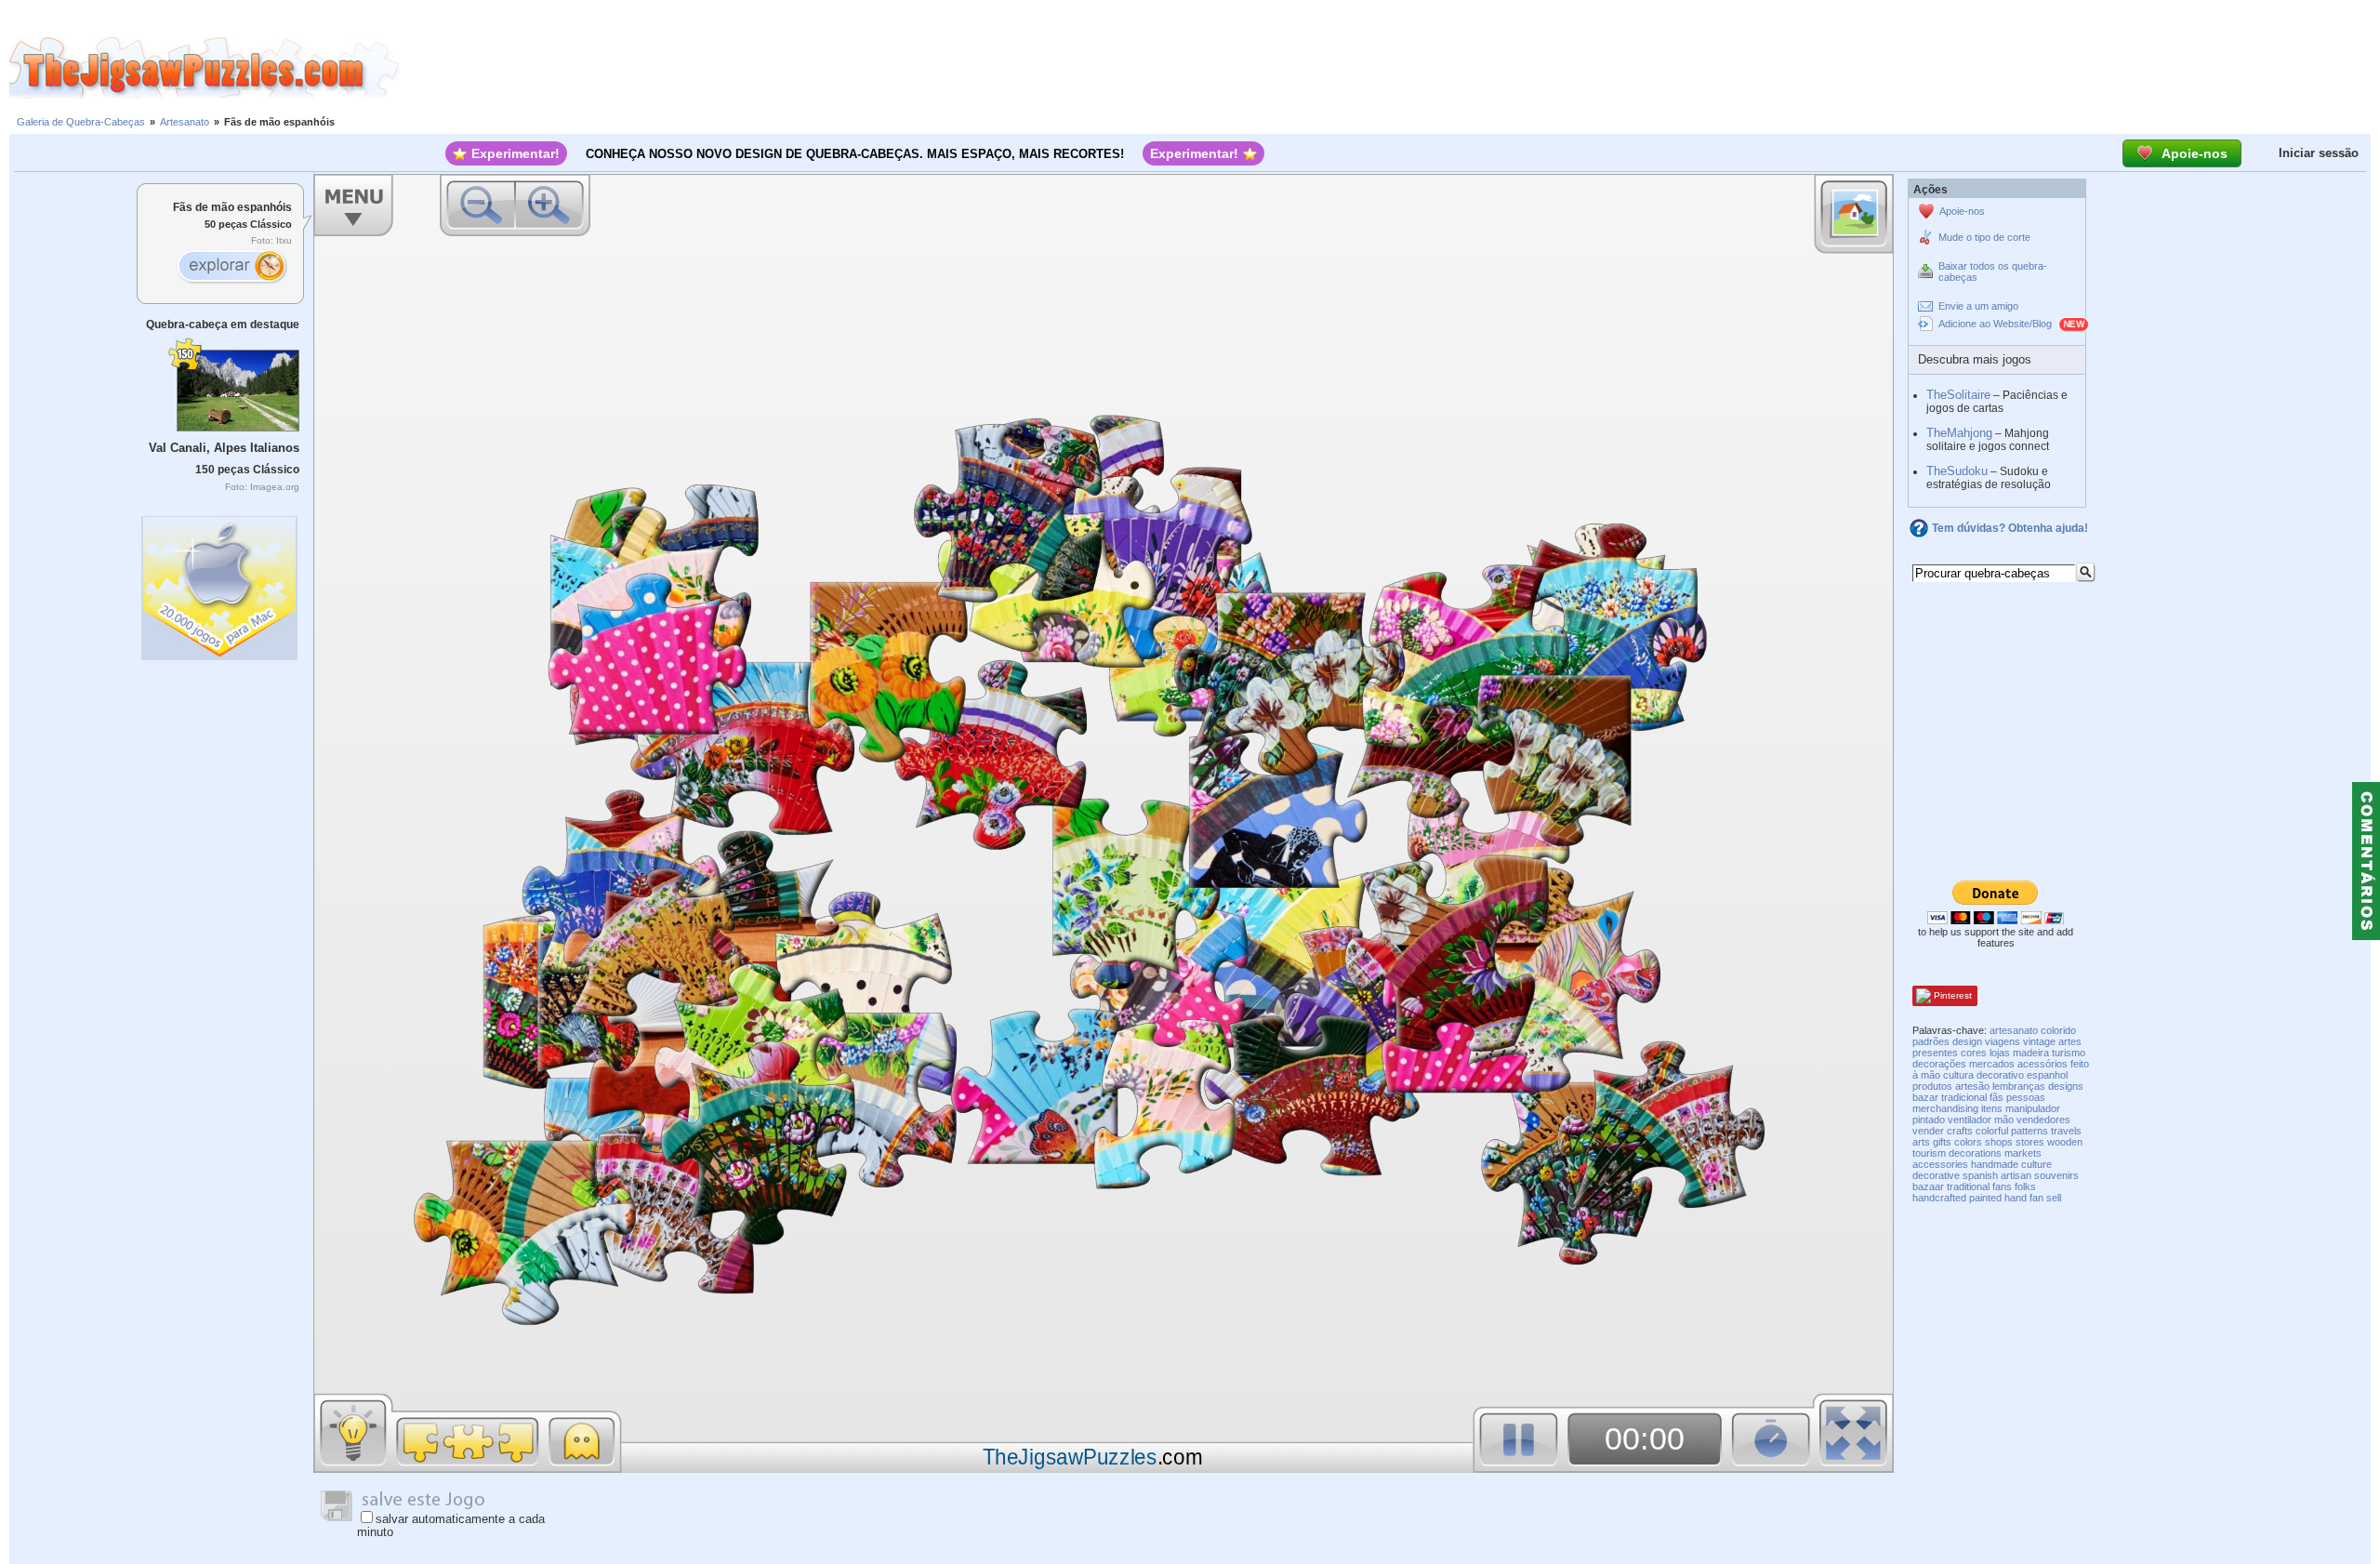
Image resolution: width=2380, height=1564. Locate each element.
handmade (1995, 1164)
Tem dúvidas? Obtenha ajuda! (2010, 528)
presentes (1935, 1053)
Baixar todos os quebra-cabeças (1993, 272)
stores (2030, 1142)
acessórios (2043, 1064)
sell (2054, 1198)
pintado (1929, 1120)
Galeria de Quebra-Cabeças (81, 122)
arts (1921, 1142)
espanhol (2047, 1075)
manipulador (2033, 1108)
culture (2036, 1164)
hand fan (2024, 1198)
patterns (2030, 1131)
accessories (1940, 1164)
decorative (1936, 1175)
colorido (2058, 1030)
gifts (1942, 1142)
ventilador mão (1981, 1120)
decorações (1939, 1064)
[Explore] (231, 268)
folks (2025, 1186)
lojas (2000, 1053)
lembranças (2019, 1086)
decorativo (2000, 1075)
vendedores (2043, 1120)
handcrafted (1939, 1198)
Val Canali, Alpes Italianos (224, 448)
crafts (1960, 1131)
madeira (2031, 1053)
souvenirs (2056, 1175)
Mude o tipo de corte (1984, 237)
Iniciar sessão (2319, 153)
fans (2002, 1186)
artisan (2016, 1175)
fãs (1997, 1097)
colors (1968, 1142)
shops (1999, 1142)
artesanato (2014, 1030)
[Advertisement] (1390, 68)
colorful (1992, 1131)
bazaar (1928, 1186)
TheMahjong (1959, 433)
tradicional (1964, 1097)
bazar (1925, 1097)
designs (2066, 1086)
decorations (1975, 1153)
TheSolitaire (1958, 395)
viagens (2003, 1041)
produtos (1932, 1086)
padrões (1931, 1041)
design (1967, 1041)
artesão (1972, 1086)
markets (2023, 1153)
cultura (1958, 1075)
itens (1992, 1108)
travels (2066, 1131)
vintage (2039, 1041)
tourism (1929, 1153)
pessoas (2026, 1097)
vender (1928, 1131)
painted (1985, 1198)
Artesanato (185, 122)
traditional (1968, 1186)
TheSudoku (1957, 471)
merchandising (1945, 1108)
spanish (1980, 1175)
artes (2070, 1041)
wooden (2065, 1142)
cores (1974, 1053)
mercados (1992, 1064)
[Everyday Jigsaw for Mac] (220, 583)
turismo (2069, 1053)
